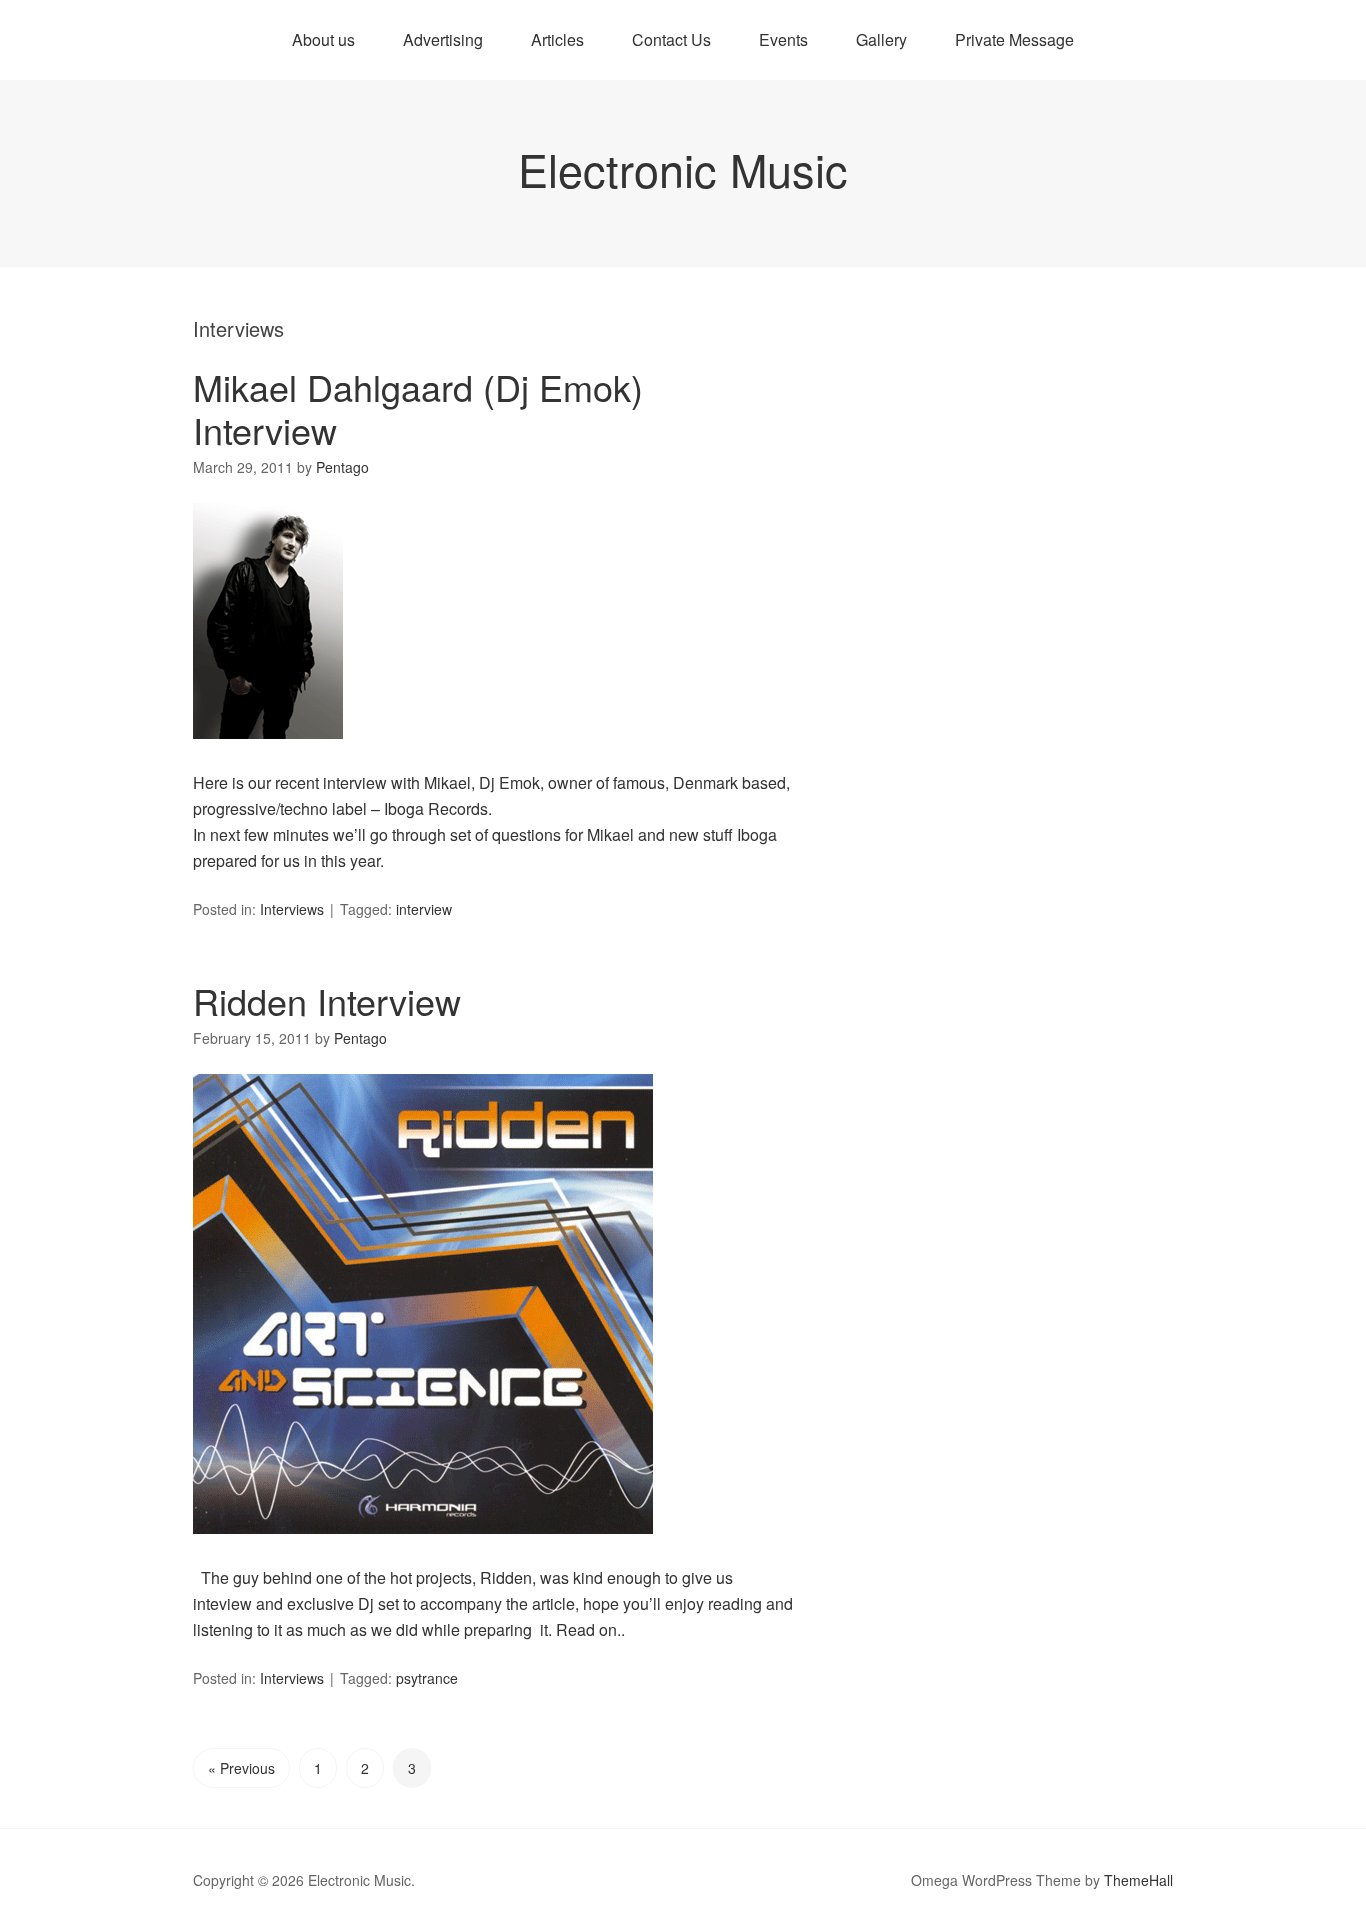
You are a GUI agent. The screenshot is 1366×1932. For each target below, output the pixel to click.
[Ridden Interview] (423, 1551)
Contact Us (671, 39)
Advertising (443, 39)
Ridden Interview (327, 1000)
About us (323, 39)
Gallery (881, 39)
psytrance (427, 1678)
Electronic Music (683, 168)
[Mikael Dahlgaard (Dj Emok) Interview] (268, 756)
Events (783, 39)
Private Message (1014, 39)
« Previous (241, 1768)
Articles (557, 39)
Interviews (292, 909)
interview (424, 909)
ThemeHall (1138, 1880)
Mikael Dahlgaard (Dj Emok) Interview (418, 408)
